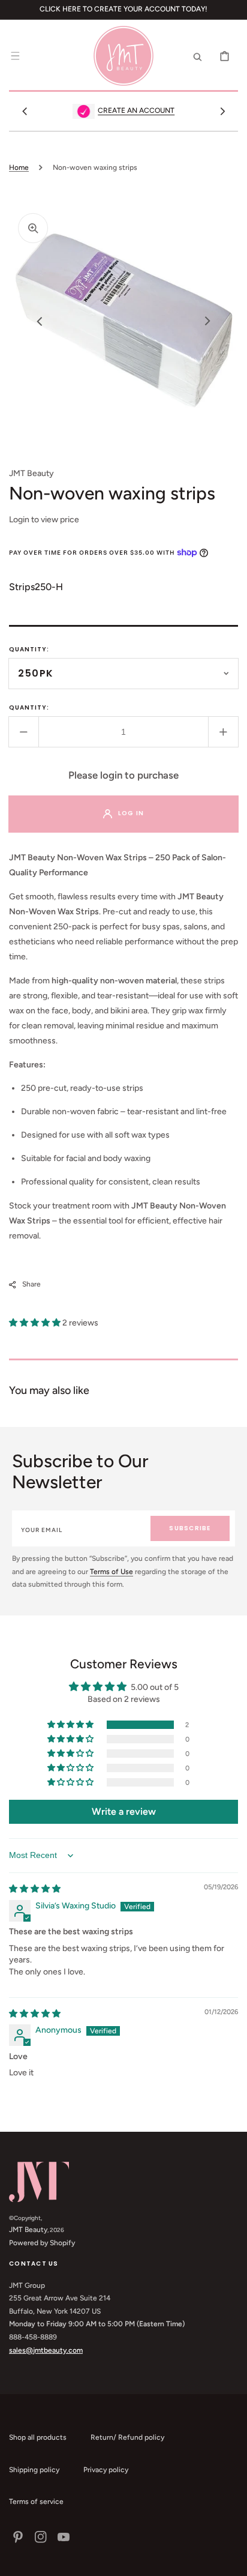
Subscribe (190, 1528)
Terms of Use (112, 1572)
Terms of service (36, 2502)
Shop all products (38, 2437)
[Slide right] (222, 111)
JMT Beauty (28, 2230)
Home (19, 167)
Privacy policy (106, 2470)
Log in (131, 813)
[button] (15, 56)
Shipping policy (34, 2470)
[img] (35, 1889)
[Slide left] (25, 111)
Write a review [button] (124, 1811)
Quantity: (29, 649)
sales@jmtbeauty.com (46, 2350)
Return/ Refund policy (127, 2437)
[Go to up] (231, 2560)
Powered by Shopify (42, 2243)
